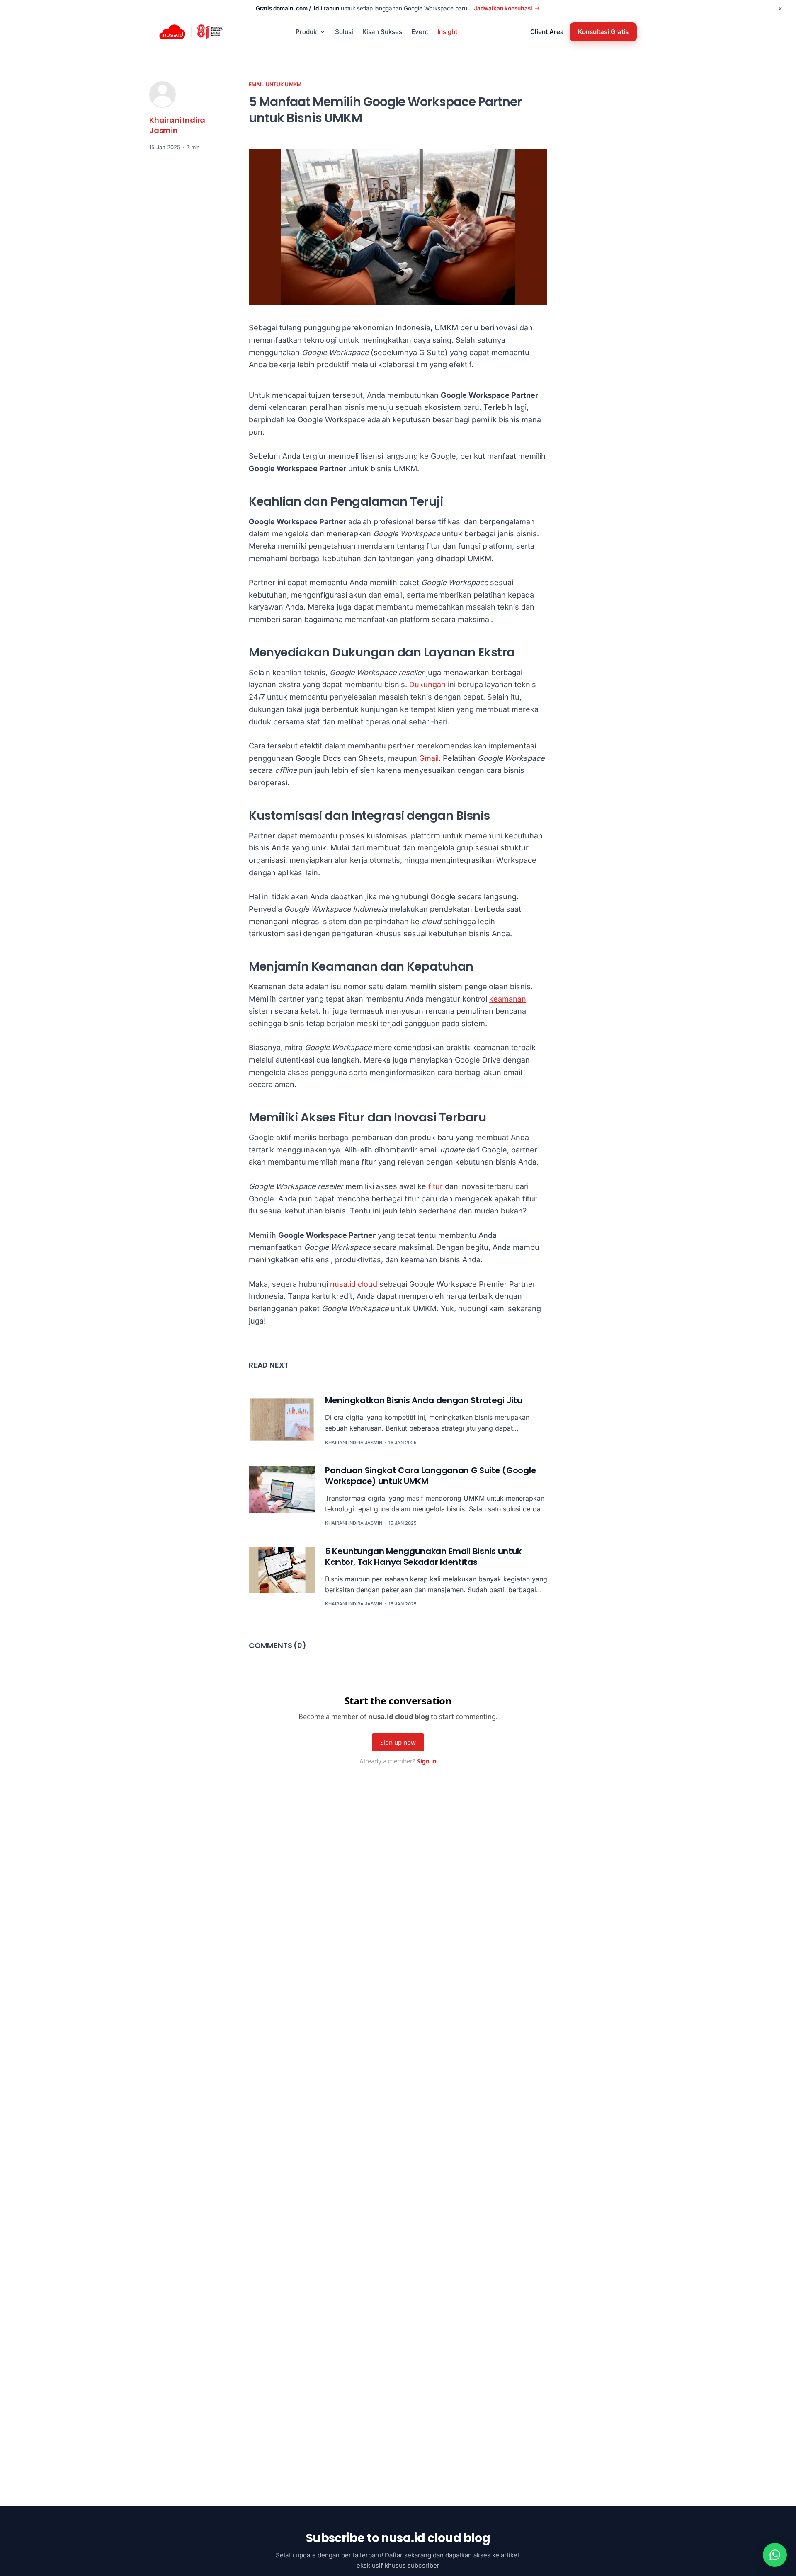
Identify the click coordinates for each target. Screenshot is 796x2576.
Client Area (547, 32)
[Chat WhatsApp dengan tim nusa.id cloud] (775, 2555)
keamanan (508, 999)
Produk (306, 32)
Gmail (429, 758)
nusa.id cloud (354, 1284)
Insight (447, 32)
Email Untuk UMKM (275, 84)
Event (420, 32)
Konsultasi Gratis (603, 32)
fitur (436, 1186)
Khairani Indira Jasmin (177, 125)
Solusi (344, 32)
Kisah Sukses (382, 32)
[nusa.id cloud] (172, 32)
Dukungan (427, 684)
